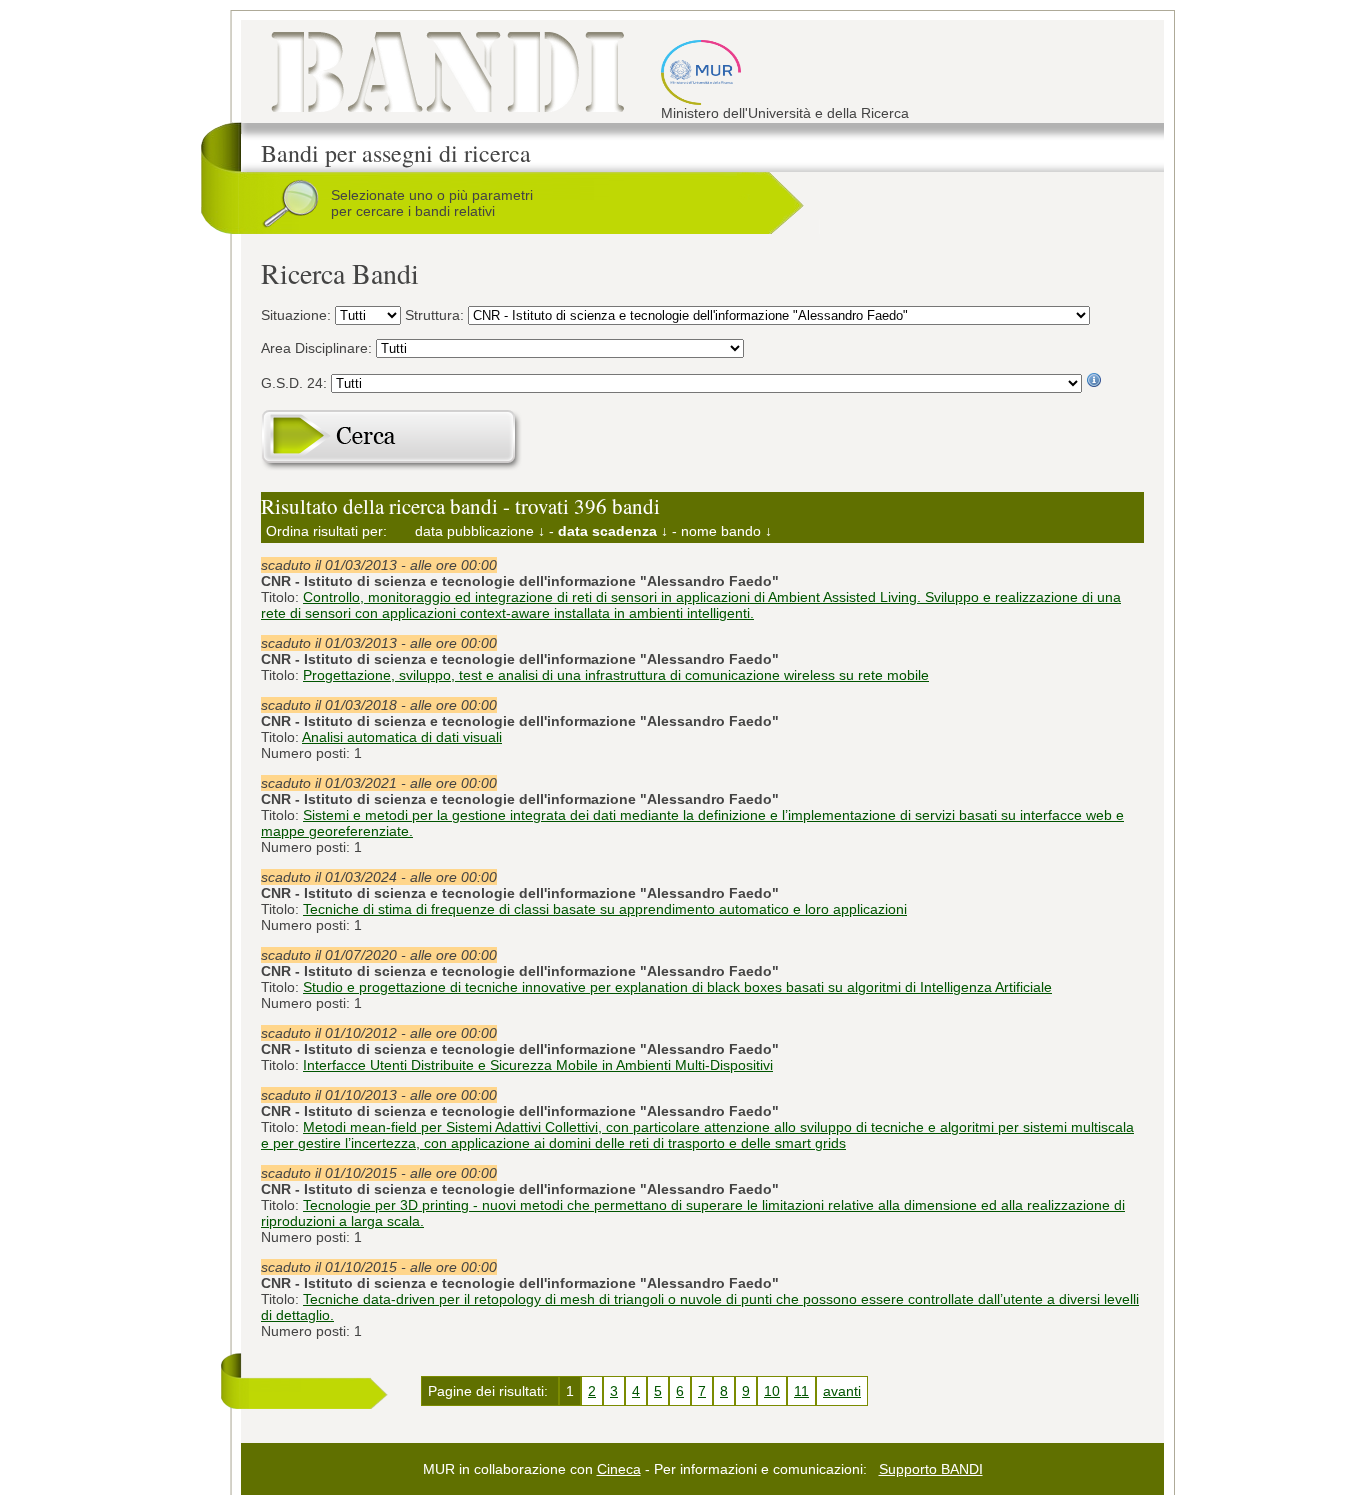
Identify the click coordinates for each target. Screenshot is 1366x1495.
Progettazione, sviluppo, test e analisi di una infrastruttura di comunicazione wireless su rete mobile (616, 675)
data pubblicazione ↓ (480, 531)
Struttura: (436, 315)
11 (801, 1391)
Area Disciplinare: (318, 348)
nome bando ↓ (726, 531)
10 (772, 1391)
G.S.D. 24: (296, 383)
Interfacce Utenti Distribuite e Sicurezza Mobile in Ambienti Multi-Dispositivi (538, 1065)
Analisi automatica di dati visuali (402, 737)
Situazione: (298, 315)
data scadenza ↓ (613, 531)
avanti (842, 1391)
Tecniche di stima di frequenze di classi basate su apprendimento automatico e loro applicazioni (605, 909)
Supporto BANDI (931, 1469)
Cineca (619, 1469)
